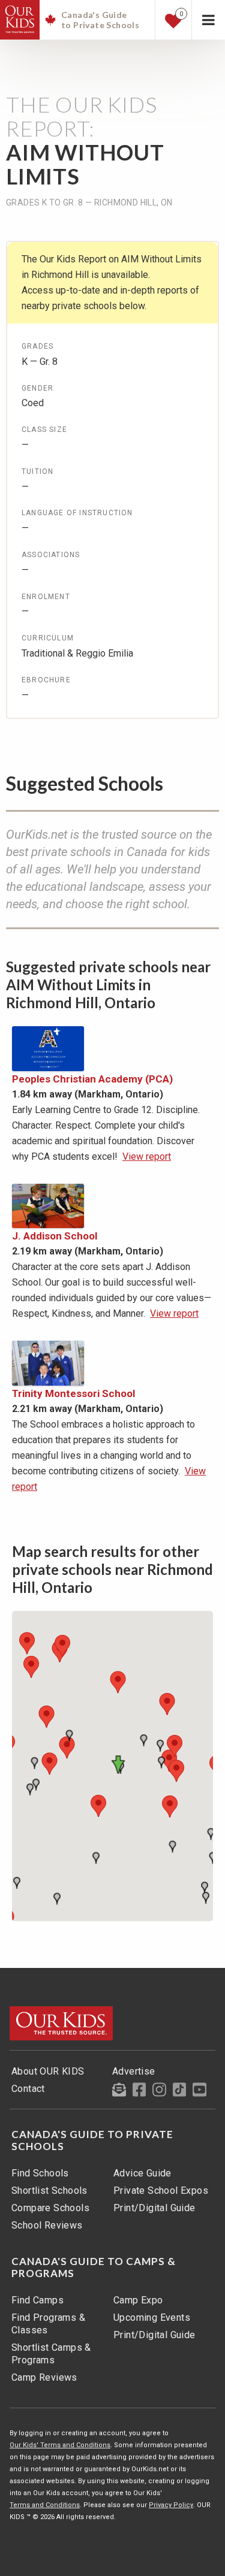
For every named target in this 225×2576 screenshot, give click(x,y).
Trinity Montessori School (73, 1393)
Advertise (134, 2071)
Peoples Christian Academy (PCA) (92, 1079)
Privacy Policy (171, 2505)
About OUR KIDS (48, 2071)
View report (147, 1157)
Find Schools (40, 2173)
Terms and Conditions (45, 2505)
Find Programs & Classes (48, 2324)
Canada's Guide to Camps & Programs (94, 2267)
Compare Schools (50, 2208)
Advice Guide (142, 2173)
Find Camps (37, 2300)
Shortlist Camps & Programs (51, 2354)
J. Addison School (55, 1236)
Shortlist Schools (49, 2190)
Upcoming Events (152, 2318)
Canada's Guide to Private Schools (92, 2140)
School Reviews (47, 2225)
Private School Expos (161, 2190)
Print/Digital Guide (154, 2208)
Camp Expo (138, 2300)
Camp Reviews (44, 2377)
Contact (28, 2089)
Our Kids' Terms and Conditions (60, 2445)
